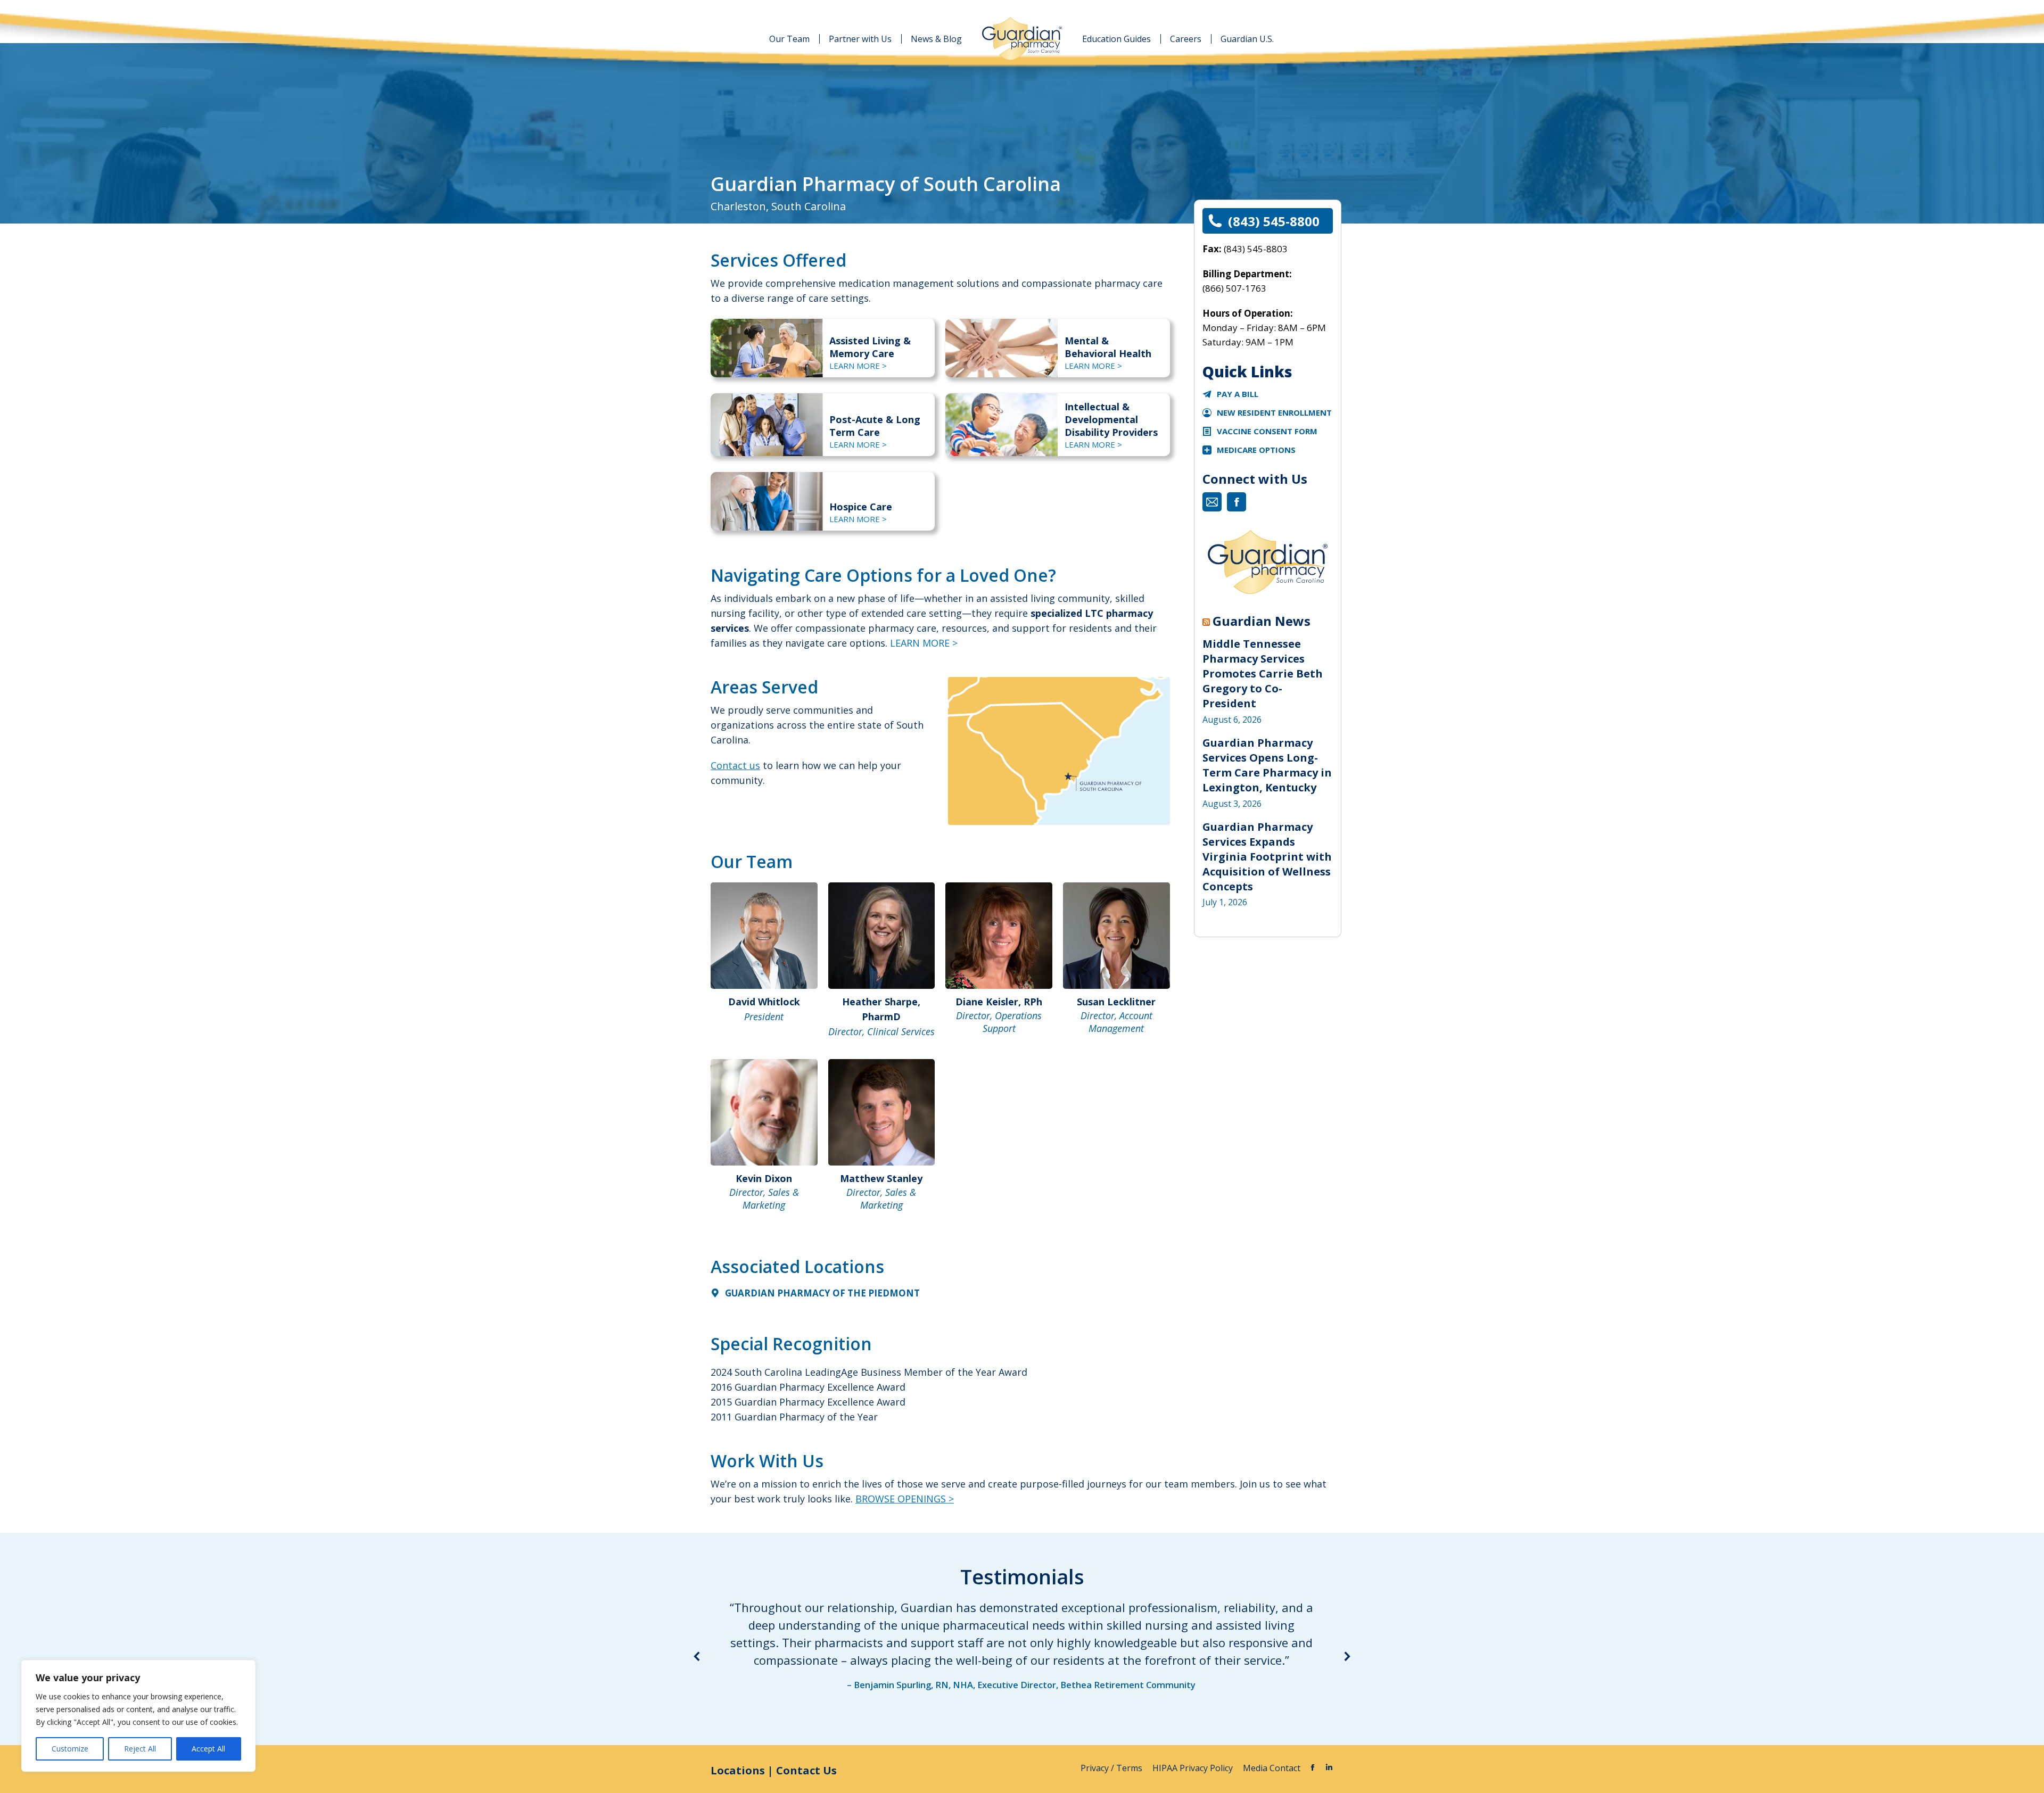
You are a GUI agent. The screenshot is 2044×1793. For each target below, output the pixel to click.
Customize (70, 1749)
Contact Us (806, 1770)
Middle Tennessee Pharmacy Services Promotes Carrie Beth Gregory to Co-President (1263, 674)
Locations (738, 1770)
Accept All (208, 1749)
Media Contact (1272, 1768)
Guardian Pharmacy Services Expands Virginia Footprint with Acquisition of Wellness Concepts (1267, 857)
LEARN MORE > (858, 366)
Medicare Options (1256, 450)
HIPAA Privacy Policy (1194, 1768)
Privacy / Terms (1112, 1768)
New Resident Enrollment (1274, 412)
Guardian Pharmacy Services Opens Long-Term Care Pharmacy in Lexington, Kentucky (1267, 765)
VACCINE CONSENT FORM (1267, 431)
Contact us (735, 765)
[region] (138, 1716)
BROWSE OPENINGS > (905, 1499)
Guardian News (1262, 621)
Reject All (140, 1749)
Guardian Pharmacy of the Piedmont (822, 1293)
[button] (697, 1656)
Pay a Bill (1238, 394)
